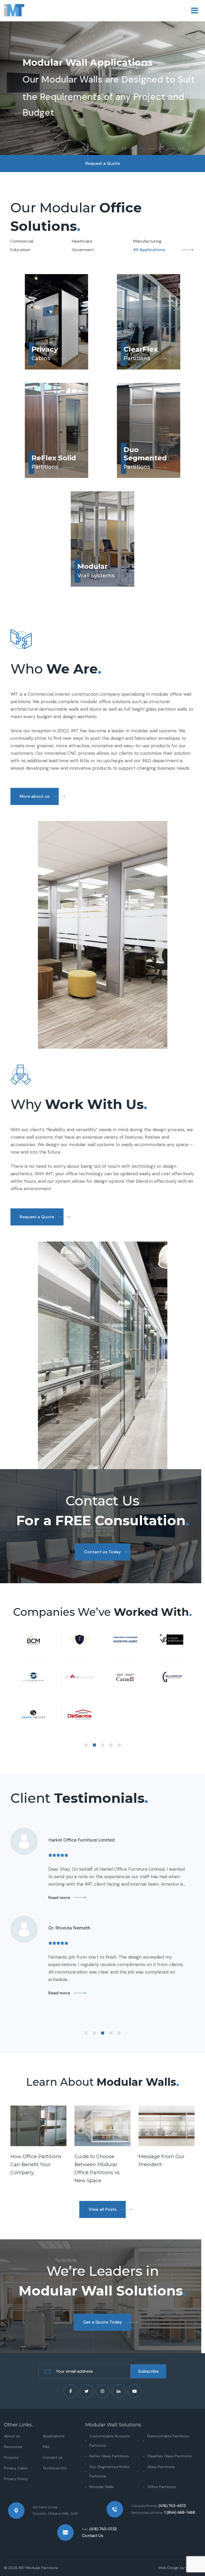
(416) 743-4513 (172, 2506)
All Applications (149, 250)
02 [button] (142, 149)
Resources (13, 2447)
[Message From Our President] (167, 2126)
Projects (11, 2457)
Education (20, 250)
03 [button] (161, 149)
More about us (35, 796)
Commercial (22, 241)
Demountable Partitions (168, 2436)
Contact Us (93, 2536)
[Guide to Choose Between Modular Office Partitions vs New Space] (102, 2126)
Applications (54, 2436)
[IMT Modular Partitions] (14, 11)
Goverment (83, 250)
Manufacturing (147, 241)
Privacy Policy (16, 2479)
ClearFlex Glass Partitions (169, 2456)
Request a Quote (37, 1217)
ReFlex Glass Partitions (109, 2456)
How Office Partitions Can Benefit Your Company (36, 2165)
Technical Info (55, 2468)
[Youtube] (135, 2391)
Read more (59, 1898)
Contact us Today (102, 1552)
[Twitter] (86, 2391)
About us (12, 2436)
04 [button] (181, 149)
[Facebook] (70, 2391)
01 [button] (124, 149)
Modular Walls (102, 2487)
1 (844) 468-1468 (180, 2512)
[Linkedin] (119, 2391)
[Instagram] (102, 2391)
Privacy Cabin (16, 2468)
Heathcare (82, 241)
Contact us (53, 2457)
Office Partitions (162, 2487)
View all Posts (102, 2209)
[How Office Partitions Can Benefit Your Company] (38, 2126)
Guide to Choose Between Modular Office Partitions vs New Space (97, 2169)
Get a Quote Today (102, 2322)
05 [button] (119, 1745)
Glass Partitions (161, 2467)
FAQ (46, 2447)
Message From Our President (161, 2161)
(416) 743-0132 (103, 2529)
